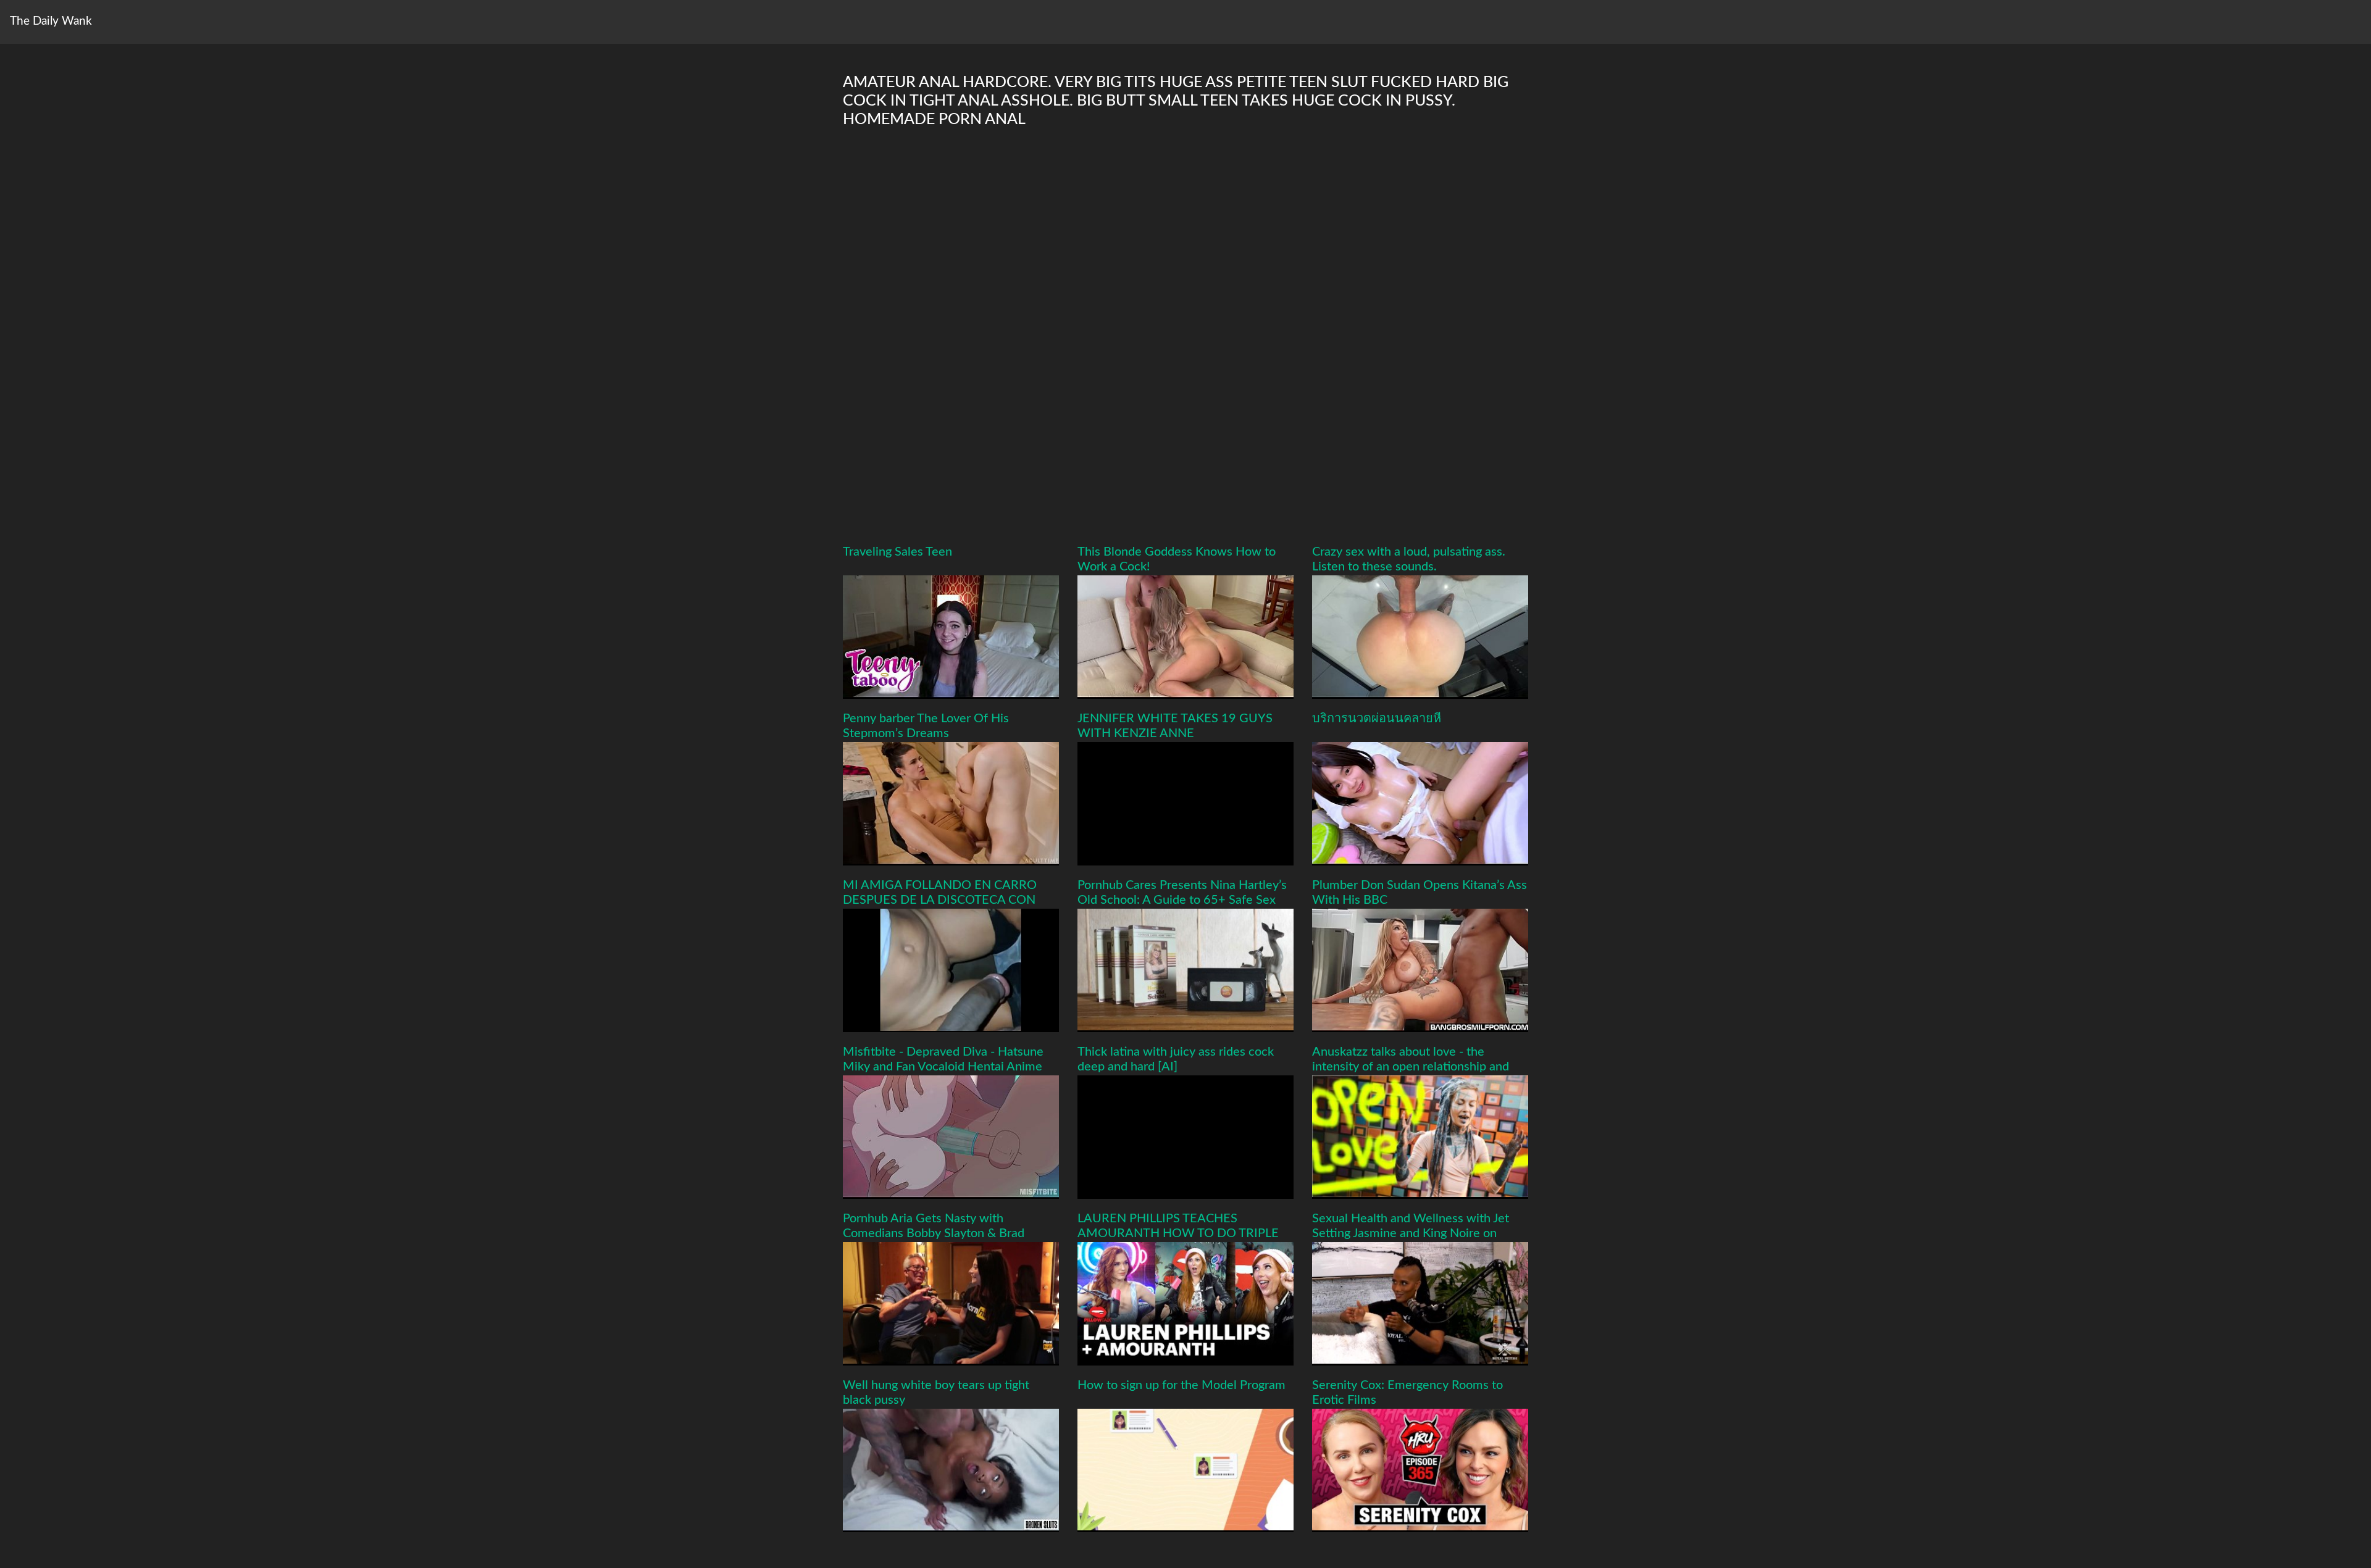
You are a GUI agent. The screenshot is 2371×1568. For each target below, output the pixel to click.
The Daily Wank (51, 21)
